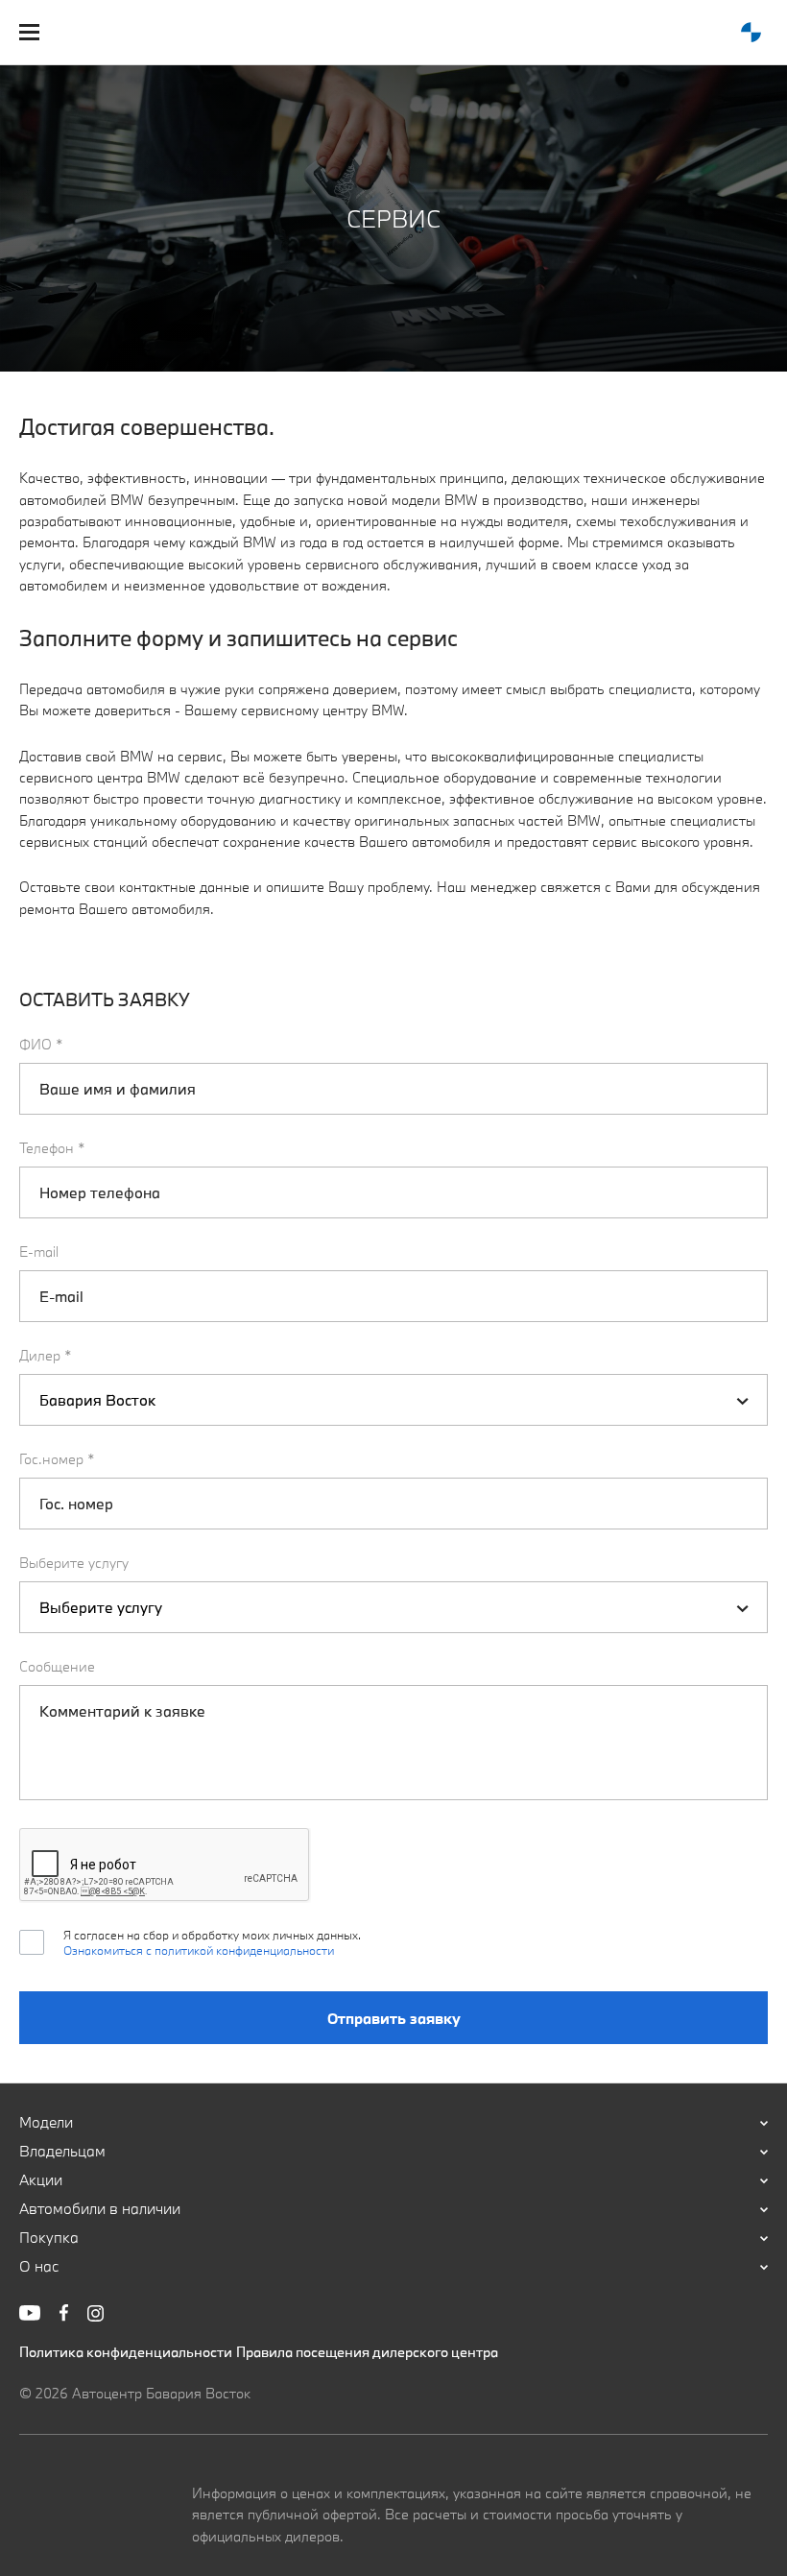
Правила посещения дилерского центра (367, 2352)
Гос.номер (57, 1459)
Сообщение (57, 1666)
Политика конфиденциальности (126, 2352)
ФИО (41, 1044)
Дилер (46, 1355)
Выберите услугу (74, 1563)
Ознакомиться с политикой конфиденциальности (199, 1950)
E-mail (39, 1252)
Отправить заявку (394, 2018)
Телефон (52, 1148)
